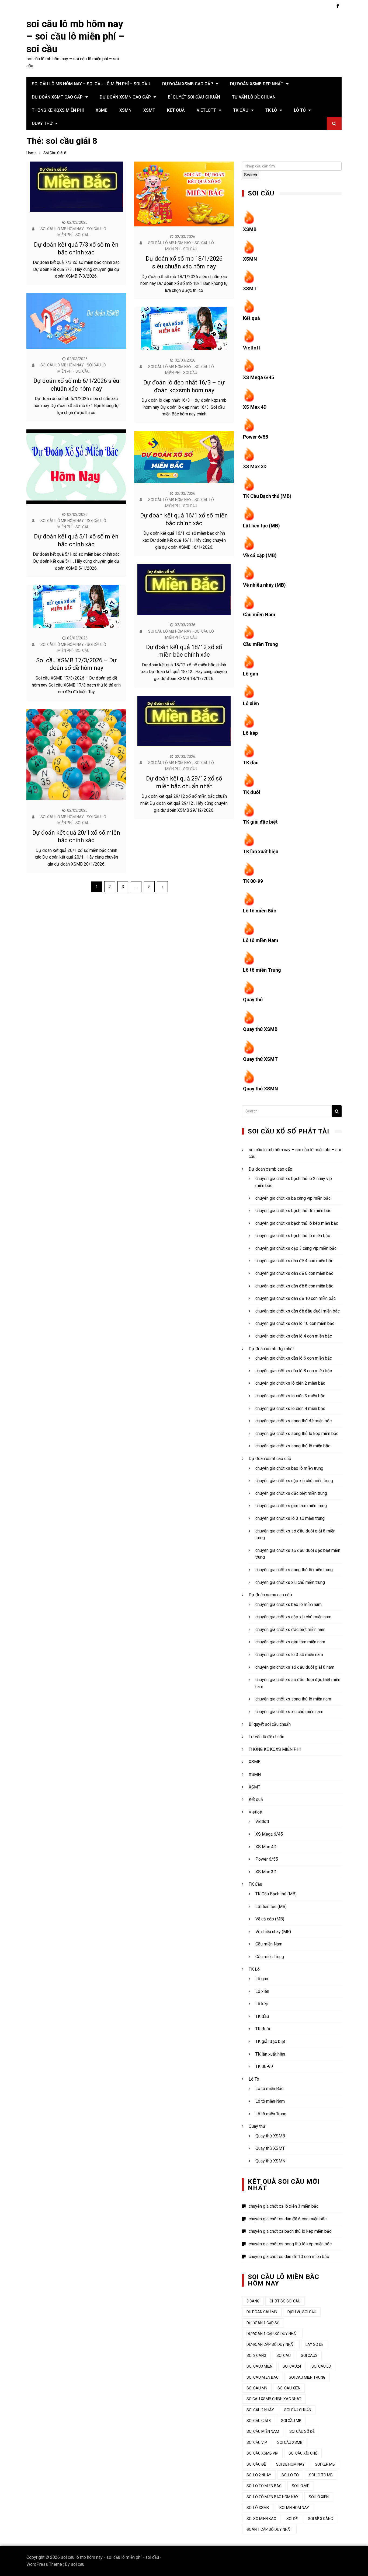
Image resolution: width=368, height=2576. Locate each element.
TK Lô (271, 110)
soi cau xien (289, 2388)
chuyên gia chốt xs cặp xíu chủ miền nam (293, 1617)
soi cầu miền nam (263, 2431)
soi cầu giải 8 (259, 2421)
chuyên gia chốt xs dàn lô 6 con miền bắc (294, 1358)
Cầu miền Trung (261, 644)
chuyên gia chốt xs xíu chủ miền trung (290, 1582)
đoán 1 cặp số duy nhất (269, 2529)
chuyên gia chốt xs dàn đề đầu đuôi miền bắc (298, 1311)
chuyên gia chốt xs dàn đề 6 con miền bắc (294, 1273)
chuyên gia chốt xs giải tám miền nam (290, 1642)
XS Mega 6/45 (258, 377)
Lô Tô (300, 110)
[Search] (337, 1111)
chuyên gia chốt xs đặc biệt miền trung (291, 1493)
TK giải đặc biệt (260, 822)
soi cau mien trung (307, 2377)
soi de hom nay (290, 2464)
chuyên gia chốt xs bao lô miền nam (289, 1604)
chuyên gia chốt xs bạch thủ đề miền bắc (293, 1211)
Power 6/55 (256, 437)
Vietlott (206, 110)
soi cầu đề (256, 2464)
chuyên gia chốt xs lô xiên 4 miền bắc (290, 1408)
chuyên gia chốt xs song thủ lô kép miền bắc (297, 1434)
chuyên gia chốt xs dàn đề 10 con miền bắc (296, 1298)
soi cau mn (257, 2388)
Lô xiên (251, 703)
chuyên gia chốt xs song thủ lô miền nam (293, 1699)
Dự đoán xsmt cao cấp (57, 97)
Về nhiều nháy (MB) (264, 585)
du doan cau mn (262, 2312)
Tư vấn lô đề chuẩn (254, 97)
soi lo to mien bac (264, 2486)
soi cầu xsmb (290, 2442)
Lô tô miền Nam (261, 940)
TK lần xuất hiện (261, 851)
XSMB (102, 110)
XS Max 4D (255, 407)
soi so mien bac (261, 2519)
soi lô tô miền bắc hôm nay (272, 2497)
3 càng (253, 2301)
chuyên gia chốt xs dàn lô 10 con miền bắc (295, 1323)
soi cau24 (292, 2366)
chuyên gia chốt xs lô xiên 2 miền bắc (290, 1383)
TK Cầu (241, 110)
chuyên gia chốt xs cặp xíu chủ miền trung (294, 1481)
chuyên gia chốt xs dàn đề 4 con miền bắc (294, 1261)
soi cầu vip (257, 2442)
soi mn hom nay (294, 2508)
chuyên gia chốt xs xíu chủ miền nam (289, 1712)
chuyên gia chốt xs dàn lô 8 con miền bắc (294, 1371)
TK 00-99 (253, 881)
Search (251, 175)
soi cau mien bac (263, 2377)
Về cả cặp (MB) (260, 555)
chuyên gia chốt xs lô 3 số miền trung (290, 1518)
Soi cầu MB (291, 2421)
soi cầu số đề (302, 2431)
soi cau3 (309, 2355)
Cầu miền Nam (259, 615)
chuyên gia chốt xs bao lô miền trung (289, 1468)
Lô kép (250, 733)
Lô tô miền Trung (262, 970)
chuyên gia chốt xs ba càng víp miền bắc (293, 1198)
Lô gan (251, 674)
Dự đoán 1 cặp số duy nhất (272, 2334)
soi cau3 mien (259, 2366)
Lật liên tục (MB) (261, 526)
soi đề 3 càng (320, 2519)
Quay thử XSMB (260, 1029)
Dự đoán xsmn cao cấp (125, 97)
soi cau (78, 2564)
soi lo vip (301, 2486)
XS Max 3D (255, 466)
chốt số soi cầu (285, 2301)
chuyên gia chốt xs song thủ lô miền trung (294, 1570)
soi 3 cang (256, 2355)
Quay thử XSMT (260, 1059)
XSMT (149, 110)
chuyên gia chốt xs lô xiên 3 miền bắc (290, 1396)
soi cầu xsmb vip (262, 2453)
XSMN (125, 110)
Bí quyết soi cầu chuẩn (194, 97)
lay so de (315, 2344)
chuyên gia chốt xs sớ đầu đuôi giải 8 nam (295, 1667)
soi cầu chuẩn (298, 2410)
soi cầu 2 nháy (260, 2410)
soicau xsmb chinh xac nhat (274, 2399)
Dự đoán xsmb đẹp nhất (257, 84)
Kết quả (176, 110)
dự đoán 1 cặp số (263, 2323)
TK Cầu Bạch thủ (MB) (267, 496)
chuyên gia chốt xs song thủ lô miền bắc (293, 1446)
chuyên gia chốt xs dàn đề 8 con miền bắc (294, 1286)
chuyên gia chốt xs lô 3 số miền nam (289, 1655)
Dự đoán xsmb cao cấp (188, 84)
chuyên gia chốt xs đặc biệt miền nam (290, 1630)
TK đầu (251, 763)
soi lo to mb (321, 2475)
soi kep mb (325, 2464)
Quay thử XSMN (261, 1089)
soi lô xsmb (258, 2508)
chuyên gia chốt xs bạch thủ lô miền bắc (293, 1236)
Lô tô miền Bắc (260, 911)
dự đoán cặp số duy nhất (271, 2344)
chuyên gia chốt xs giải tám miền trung (291, 1506)
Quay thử (42, 123)
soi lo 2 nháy (259, 2475)
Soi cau (284, 2355)
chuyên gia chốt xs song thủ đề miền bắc (294, 1421)
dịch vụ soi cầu (302, 2312)
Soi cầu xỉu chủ (303, 2453)
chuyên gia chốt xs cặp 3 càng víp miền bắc (296, 1248)
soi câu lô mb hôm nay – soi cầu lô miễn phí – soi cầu (75, 37)
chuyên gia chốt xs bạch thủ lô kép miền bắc (297, 1223)
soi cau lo (321, 2366)
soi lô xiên (319, 2497)
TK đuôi (252, 792)
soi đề (292, 2519)
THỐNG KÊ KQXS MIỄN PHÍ (58, 110)
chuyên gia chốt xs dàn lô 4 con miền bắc (294, 1336)
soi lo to (290, 2475)
